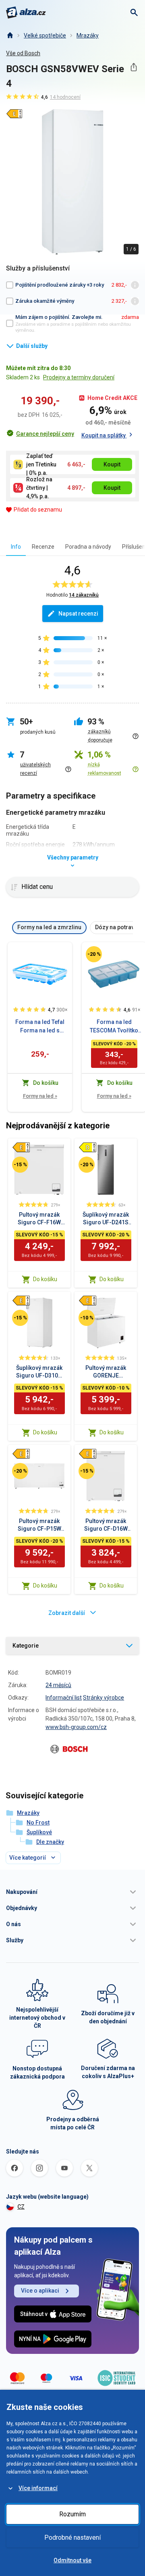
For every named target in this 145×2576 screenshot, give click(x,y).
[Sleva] (94, 954)
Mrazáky (88, 35)
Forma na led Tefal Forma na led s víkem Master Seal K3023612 (40, 1027)
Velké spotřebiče (45, 35)
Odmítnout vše (72, 2560)
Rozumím (72, 2514)
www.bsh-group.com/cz (76, 1727)
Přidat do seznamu (38, 510)
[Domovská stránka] (10, 35)
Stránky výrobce (104, 1698)
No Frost (38, 1823)
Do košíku (45, 1279)
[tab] (16, 546)
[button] (72, 1892)
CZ (21, 2207)
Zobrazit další (67, 1613)
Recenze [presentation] (43, 547)
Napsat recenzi (78, 614)
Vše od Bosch (23, 53)
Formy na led (40, 1096)
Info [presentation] (16, 547)
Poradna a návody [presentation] (88, 547)
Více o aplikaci (40, 2291)
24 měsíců (58, 1685)
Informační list (64, 1698)
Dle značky (50, 1842)
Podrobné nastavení (72, 2538)
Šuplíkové (39, 1832)
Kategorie (26, 1646)
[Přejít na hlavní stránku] (26, 12)
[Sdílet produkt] (134, 67)
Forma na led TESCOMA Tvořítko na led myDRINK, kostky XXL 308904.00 (114, 1027)
